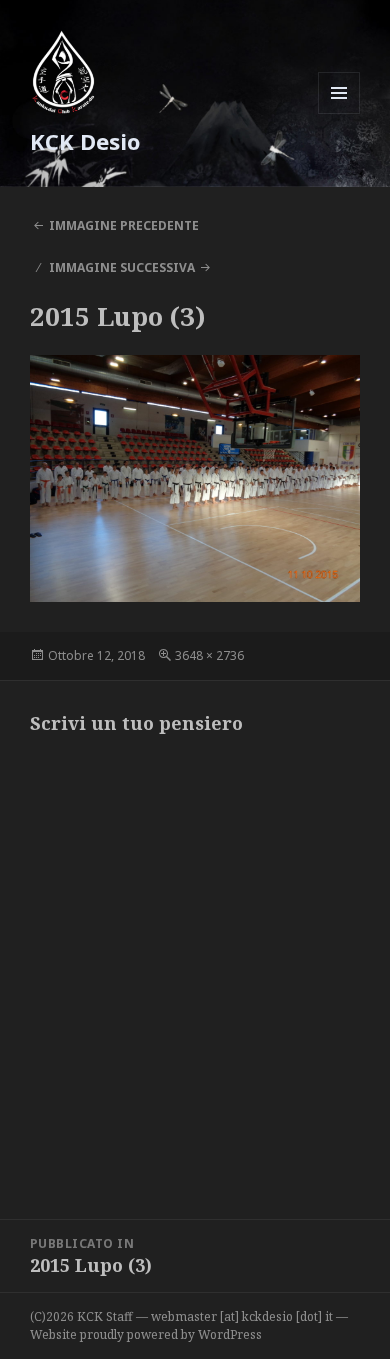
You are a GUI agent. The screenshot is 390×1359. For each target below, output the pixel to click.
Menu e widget (339, 113)
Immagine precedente (124, 225)
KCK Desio (85, 141)
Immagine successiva (122, 267)
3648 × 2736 (209, 655)
